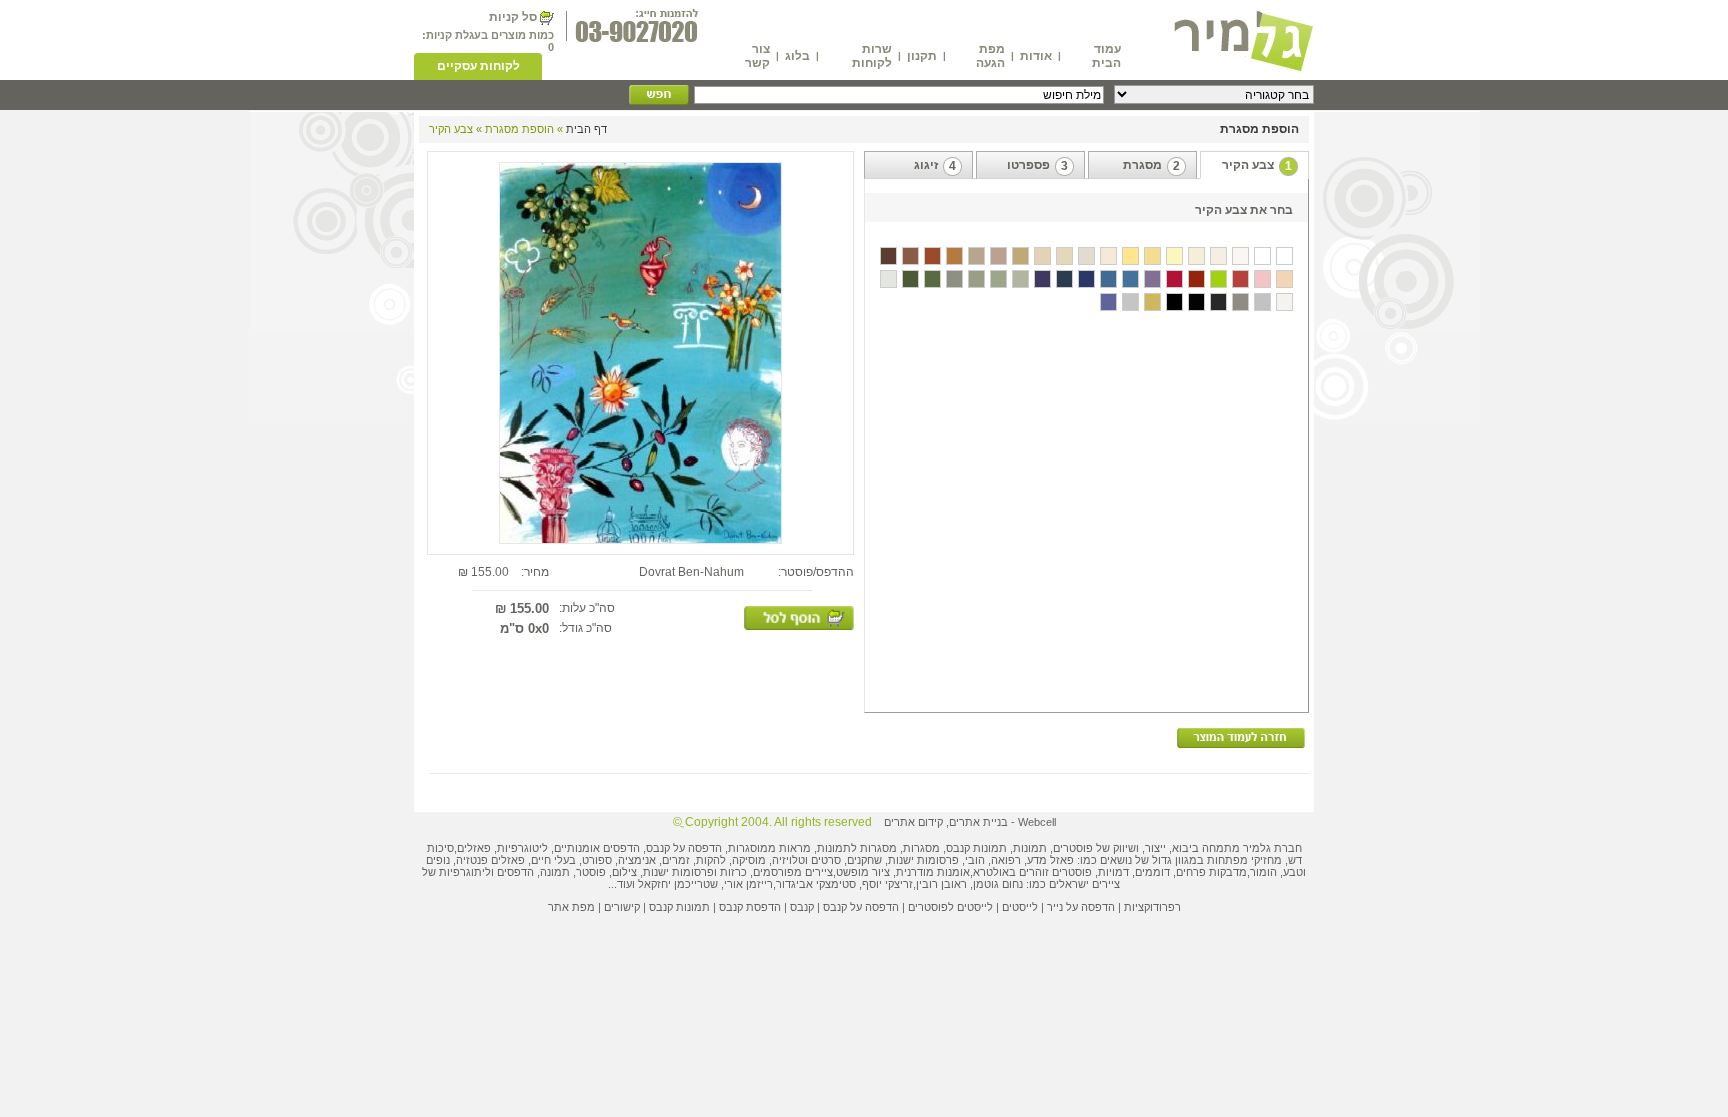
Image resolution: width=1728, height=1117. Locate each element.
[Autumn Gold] (1152, 256)
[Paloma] (954, 256)
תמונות (1030, 848)
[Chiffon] (1174, 256)
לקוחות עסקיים (478, 66)
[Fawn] (1064, 256)
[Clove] (910, 256)
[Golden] (1130, 256)
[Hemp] (998, 256)
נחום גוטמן (998, 884)
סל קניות (513, 17)
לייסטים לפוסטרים (950, 907)
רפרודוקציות (1152, 907)
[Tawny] (976, 256)
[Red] (1240, 279)
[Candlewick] (888, 279)
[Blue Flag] (1108, 279)
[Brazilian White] (1284, 256)
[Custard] (1108, 256)
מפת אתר (571, 907)
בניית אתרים (978, 822)
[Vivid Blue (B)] (1108, 302)
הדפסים (515, 872)
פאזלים (474, 848)
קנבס (802, 907)
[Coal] (1196, 302)
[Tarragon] (976, 279)
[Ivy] (932, 279)
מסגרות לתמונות (857, 848)
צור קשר (757, 56)
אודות (1036, 56)
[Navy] (1064, 279)
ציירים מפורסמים (793, 872)
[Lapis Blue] (1086, 279)
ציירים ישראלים (1084, 884)
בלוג (797, 56)
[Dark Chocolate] (888, 256)
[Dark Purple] (1152, 279)
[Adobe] (1196, 279)
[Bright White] (1262, 256)
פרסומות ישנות (923, 860)
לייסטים (1020, 907)
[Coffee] (932, 256)
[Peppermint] (910, 279)
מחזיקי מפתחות (1244, 860)
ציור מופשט (863, 872)
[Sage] (954, 279)
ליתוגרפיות (465, 872)
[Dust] (1262, 302)
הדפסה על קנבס (684, 848)
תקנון (922, 56)
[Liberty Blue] (1130, 279)
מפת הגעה (990, 56)
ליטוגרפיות (522, 848)
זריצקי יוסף (887, 884)
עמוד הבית (1106, 56)
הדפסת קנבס (750, 907)
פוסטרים (1073, 848)
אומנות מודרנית (933, 872)
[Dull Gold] (1152, 302)
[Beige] (1196, 256)
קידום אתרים (913, 822)
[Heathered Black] (1218, 302)
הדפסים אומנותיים (597, 848)
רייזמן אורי (748, 884)
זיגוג (935, 165)
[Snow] (1240, 256)
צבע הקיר (1257, 165)
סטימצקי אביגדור (816, 884)
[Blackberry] (1042, 279)
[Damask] (1262, 279)
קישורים (622, 907)
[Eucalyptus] (998, 279)
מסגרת (1151, 165)
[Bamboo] (1086, 256)
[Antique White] (1218, 256)
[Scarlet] (1174, 279)
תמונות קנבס (679, 907)
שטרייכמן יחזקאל (678, 884)
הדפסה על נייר (1081, 907)
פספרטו (1037, 165)
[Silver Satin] (1130, 302)
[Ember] (1218, 279)
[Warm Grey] (1240, 302)
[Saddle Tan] (1020, 256)
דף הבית (586, 129)
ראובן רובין (941, 884)
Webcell (1037, 822)
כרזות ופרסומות (709, 872)
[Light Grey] (1284, 302)
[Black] (1174, 302)
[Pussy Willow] (1284, 279)
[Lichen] (1020, 279)
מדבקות (1228, 872)
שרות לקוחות (872, 56)
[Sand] (1042, 256)
